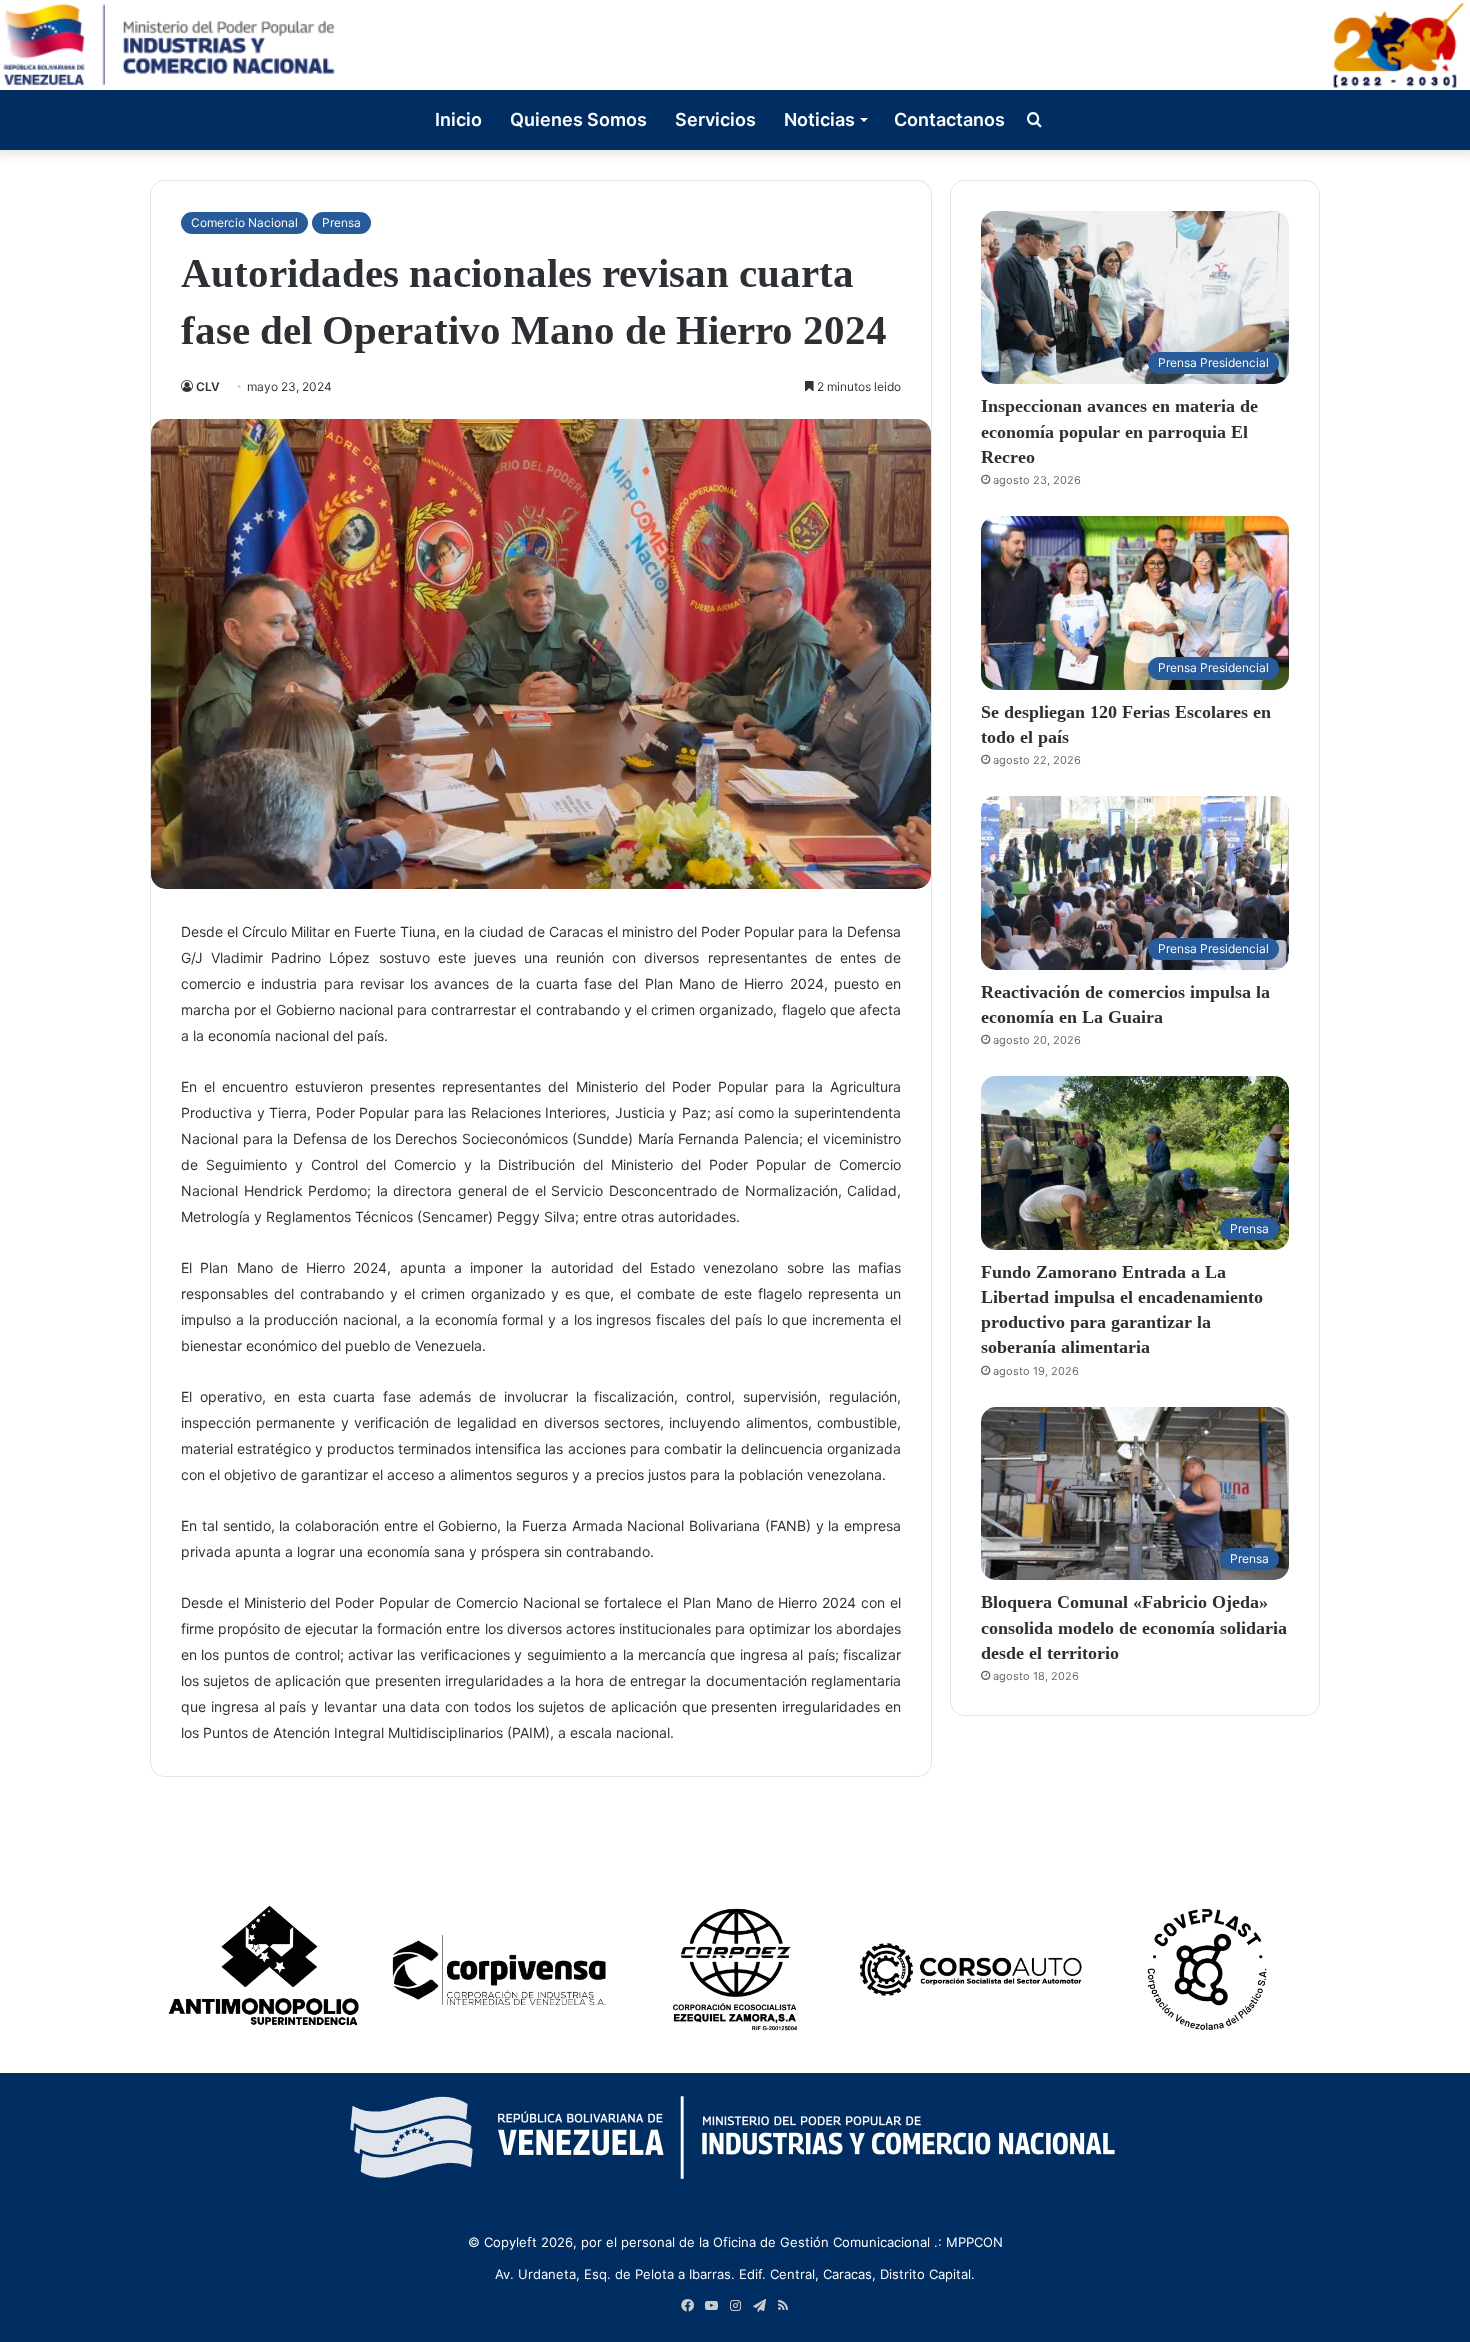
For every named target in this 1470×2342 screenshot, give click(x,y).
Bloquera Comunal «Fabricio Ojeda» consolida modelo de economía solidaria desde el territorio (1134, 1627)
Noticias (819, 119)
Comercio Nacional (244, 222)
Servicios (715, 119)
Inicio (458, 119)
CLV (208, 386)
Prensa (341, 222)
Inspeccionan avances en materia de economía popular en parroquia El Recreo (1119, 431)
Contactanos (949, 119)
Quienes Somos (578, 119)
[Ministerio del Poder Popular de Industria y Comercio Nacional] (735, 45)
